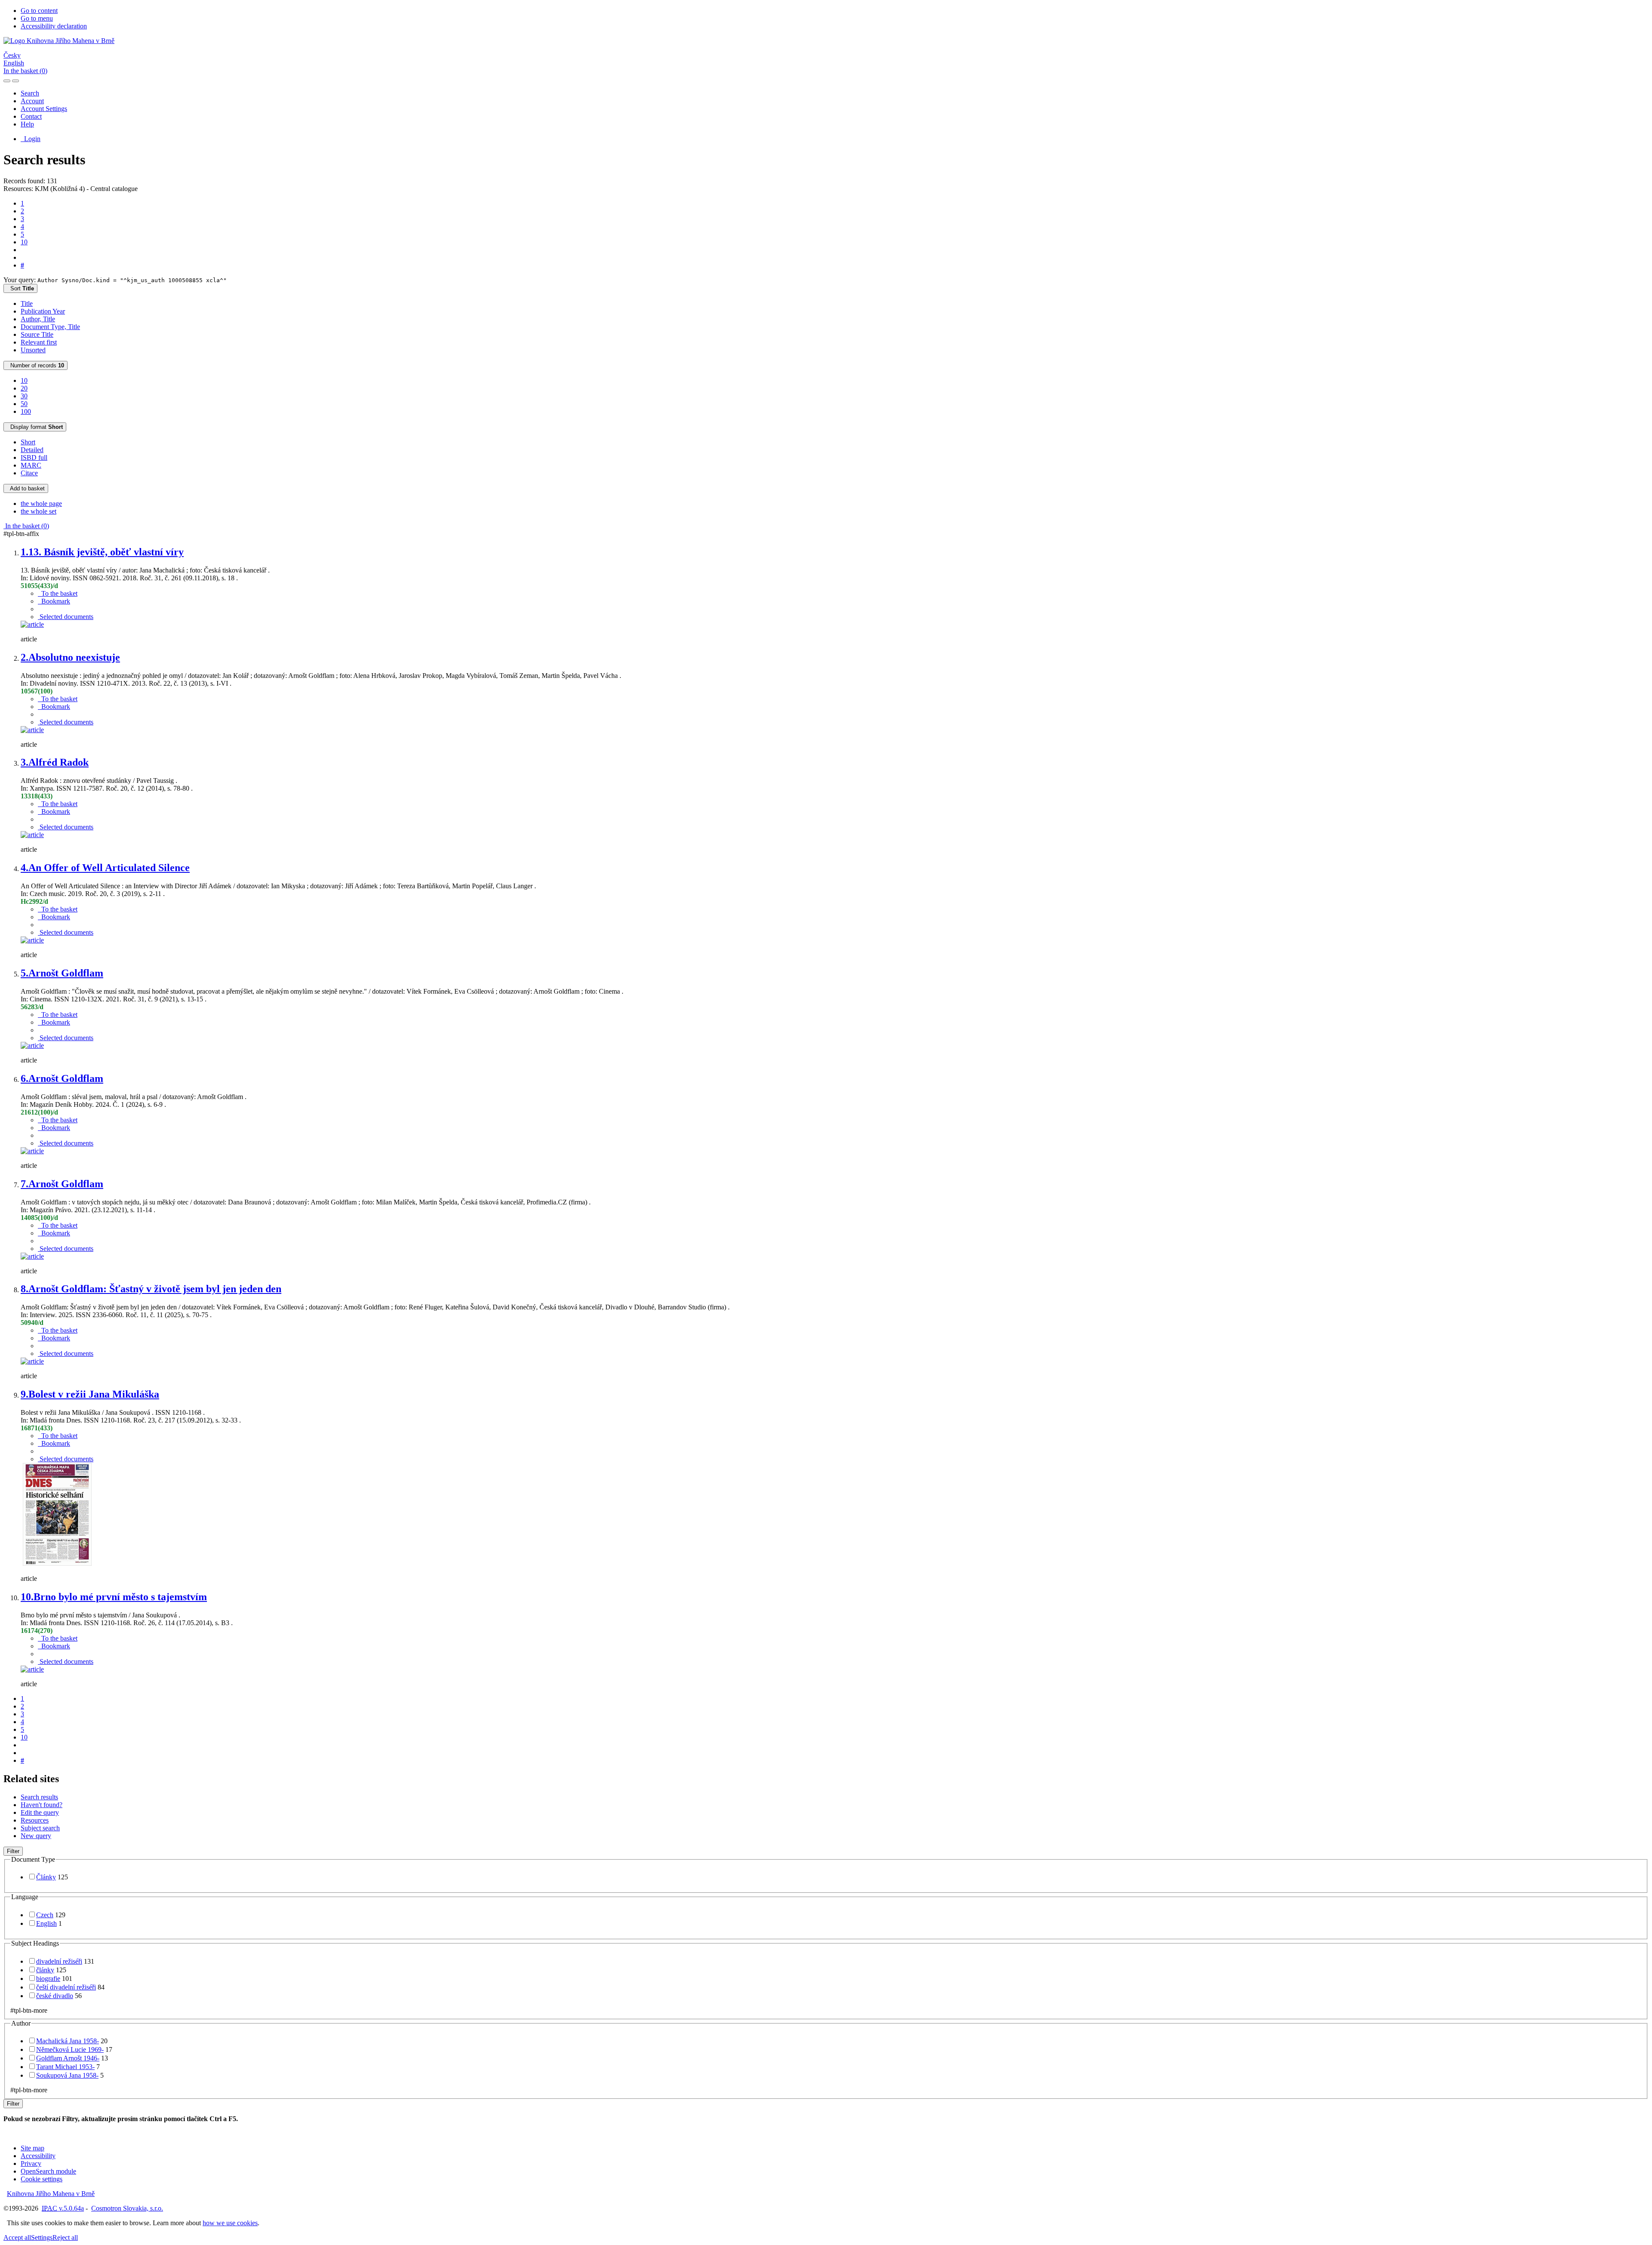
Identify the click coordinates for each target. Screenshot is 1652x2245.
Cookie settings (42, 2179)
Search (30, 93)
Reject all (65, 2237)
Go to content (39, 11)
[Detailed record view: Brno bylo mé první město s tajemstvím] (32, 1669)
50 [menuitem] (24, 404)
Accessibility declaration (54, 26)
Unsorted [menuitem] (33, 350)
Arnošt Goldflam (62, 973)
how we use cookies (230, 2223)
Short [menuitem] (28, 442)
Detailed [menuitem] (32, 450)
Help (27, 124)
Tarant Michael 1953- (65, 2067)
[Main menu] (15, 81)
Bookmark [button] (54, 601)
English (14, 63)
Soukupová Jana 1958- (67, 2075)
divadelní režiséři (59, 1961)
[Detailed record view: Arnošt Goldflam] (32, 1046)
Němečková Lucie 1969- (70, 2049)
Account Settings (44, 109)
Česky (12, 55)
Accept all (17, 2237)
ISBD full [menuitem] (34, 457)
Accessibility (38, 2156)
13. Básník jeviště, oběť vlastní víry (102, 552)
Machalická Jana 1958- (68, 2041)
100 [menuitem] (26, 411)
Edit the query (40, 1812)
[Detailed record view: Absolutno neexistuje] (32, 730)
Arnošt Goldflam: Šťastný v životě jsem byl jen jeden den (151, 1289)
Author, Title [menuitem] (38, 319)
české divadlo (55, 1996)
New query (36, 1836)
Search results (39, 1797)
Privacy (31, 2163)
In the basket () (25, 71)
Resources (35, 1820)
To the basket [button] (58, 593)
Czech (45, 1915)
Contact (31, 116)
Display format (35, 427)
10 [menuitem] (24, 380)
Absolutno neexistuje (70, 657)
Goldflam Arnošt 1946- (68, 2058)
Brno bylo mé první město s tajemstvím (114, 1597)
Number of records (35, 365)
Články (46, 1877)
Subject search (40, 1828)
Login (31, 139)
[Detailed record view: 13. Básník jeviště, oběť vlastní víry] (32, 624)
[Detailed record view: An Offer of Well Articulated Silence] (32, 940)
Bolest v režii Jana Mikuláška (90, 1394)
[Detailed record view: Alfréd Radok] (32, 835)
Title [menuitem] (27, 303)
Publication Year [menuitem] (43, 311)
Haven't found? (42, 1805)
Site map (32, 2148)
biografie (48, 1979)
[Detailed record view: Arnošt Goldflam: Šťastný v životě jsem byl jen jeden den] (32, 1361)
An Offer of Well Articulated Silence (105, 868)
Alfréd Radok (55, 762)
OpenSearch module (48, 2171)
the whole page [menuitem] (41, 504)
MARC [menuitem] (31, 465)
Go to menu (37, 18)
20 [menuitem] (24, 388)
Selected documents (66, 617)
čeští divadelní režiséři (66, 1987)
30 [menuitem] (24, 396)
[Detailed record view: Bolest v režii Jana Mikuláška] (57, 1564)
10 (24, 242)
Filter (13, 1851)
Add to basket (26, 488)
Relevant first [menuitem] (39, 342)
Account (32, 101)
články (45, 1970)
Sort (20, 288)
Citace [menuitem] (29, 473)
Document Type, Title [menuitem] (50, 327)
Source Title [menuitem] (37, 334)
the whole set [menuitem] (39, 511)
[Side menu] (7, 81)
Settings (42, 2237)
